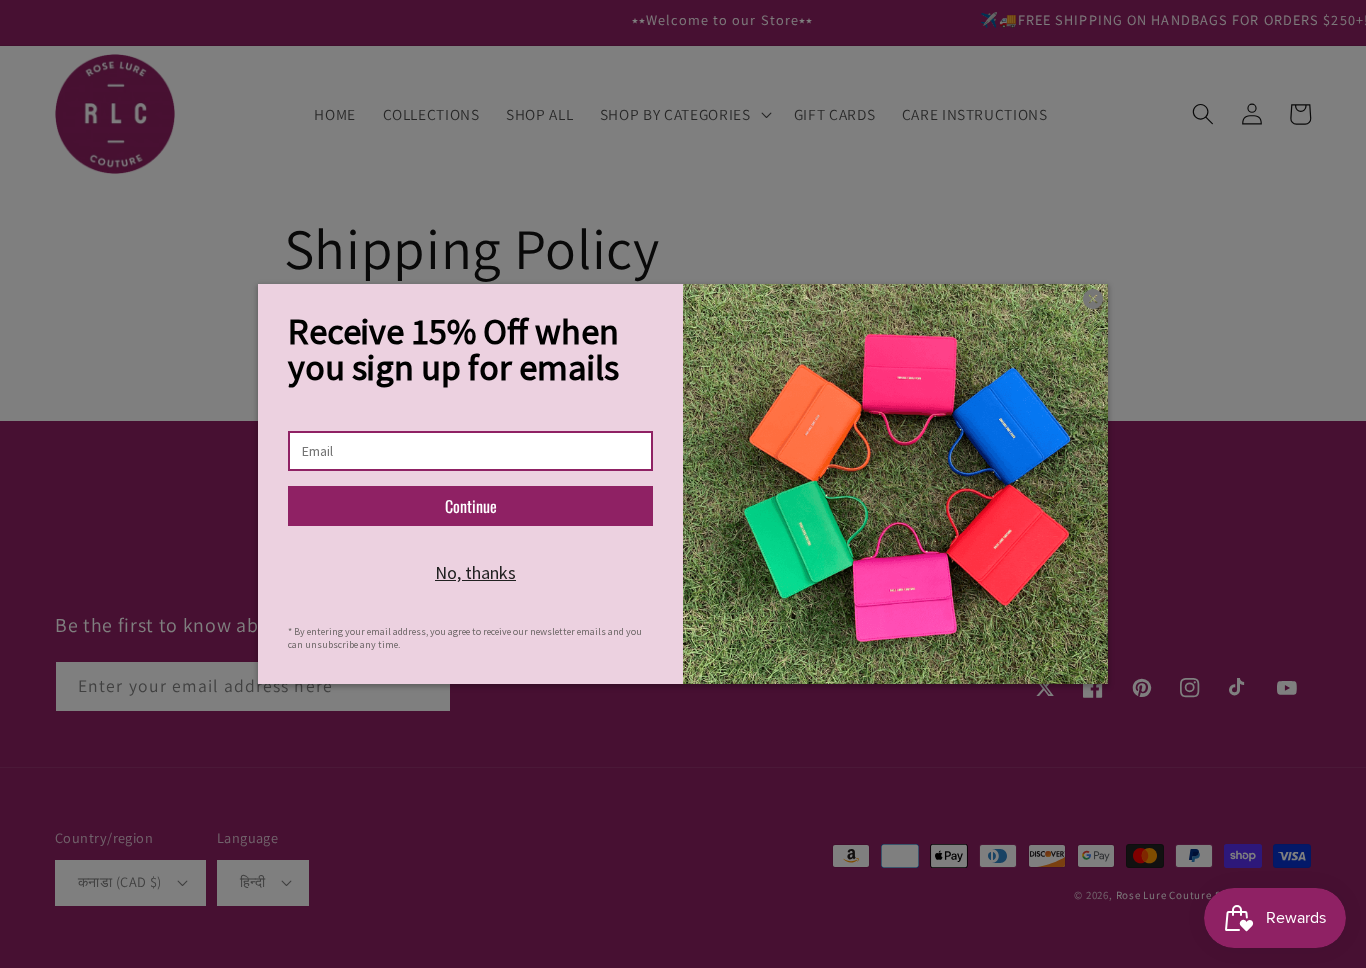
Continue (471, 506)
